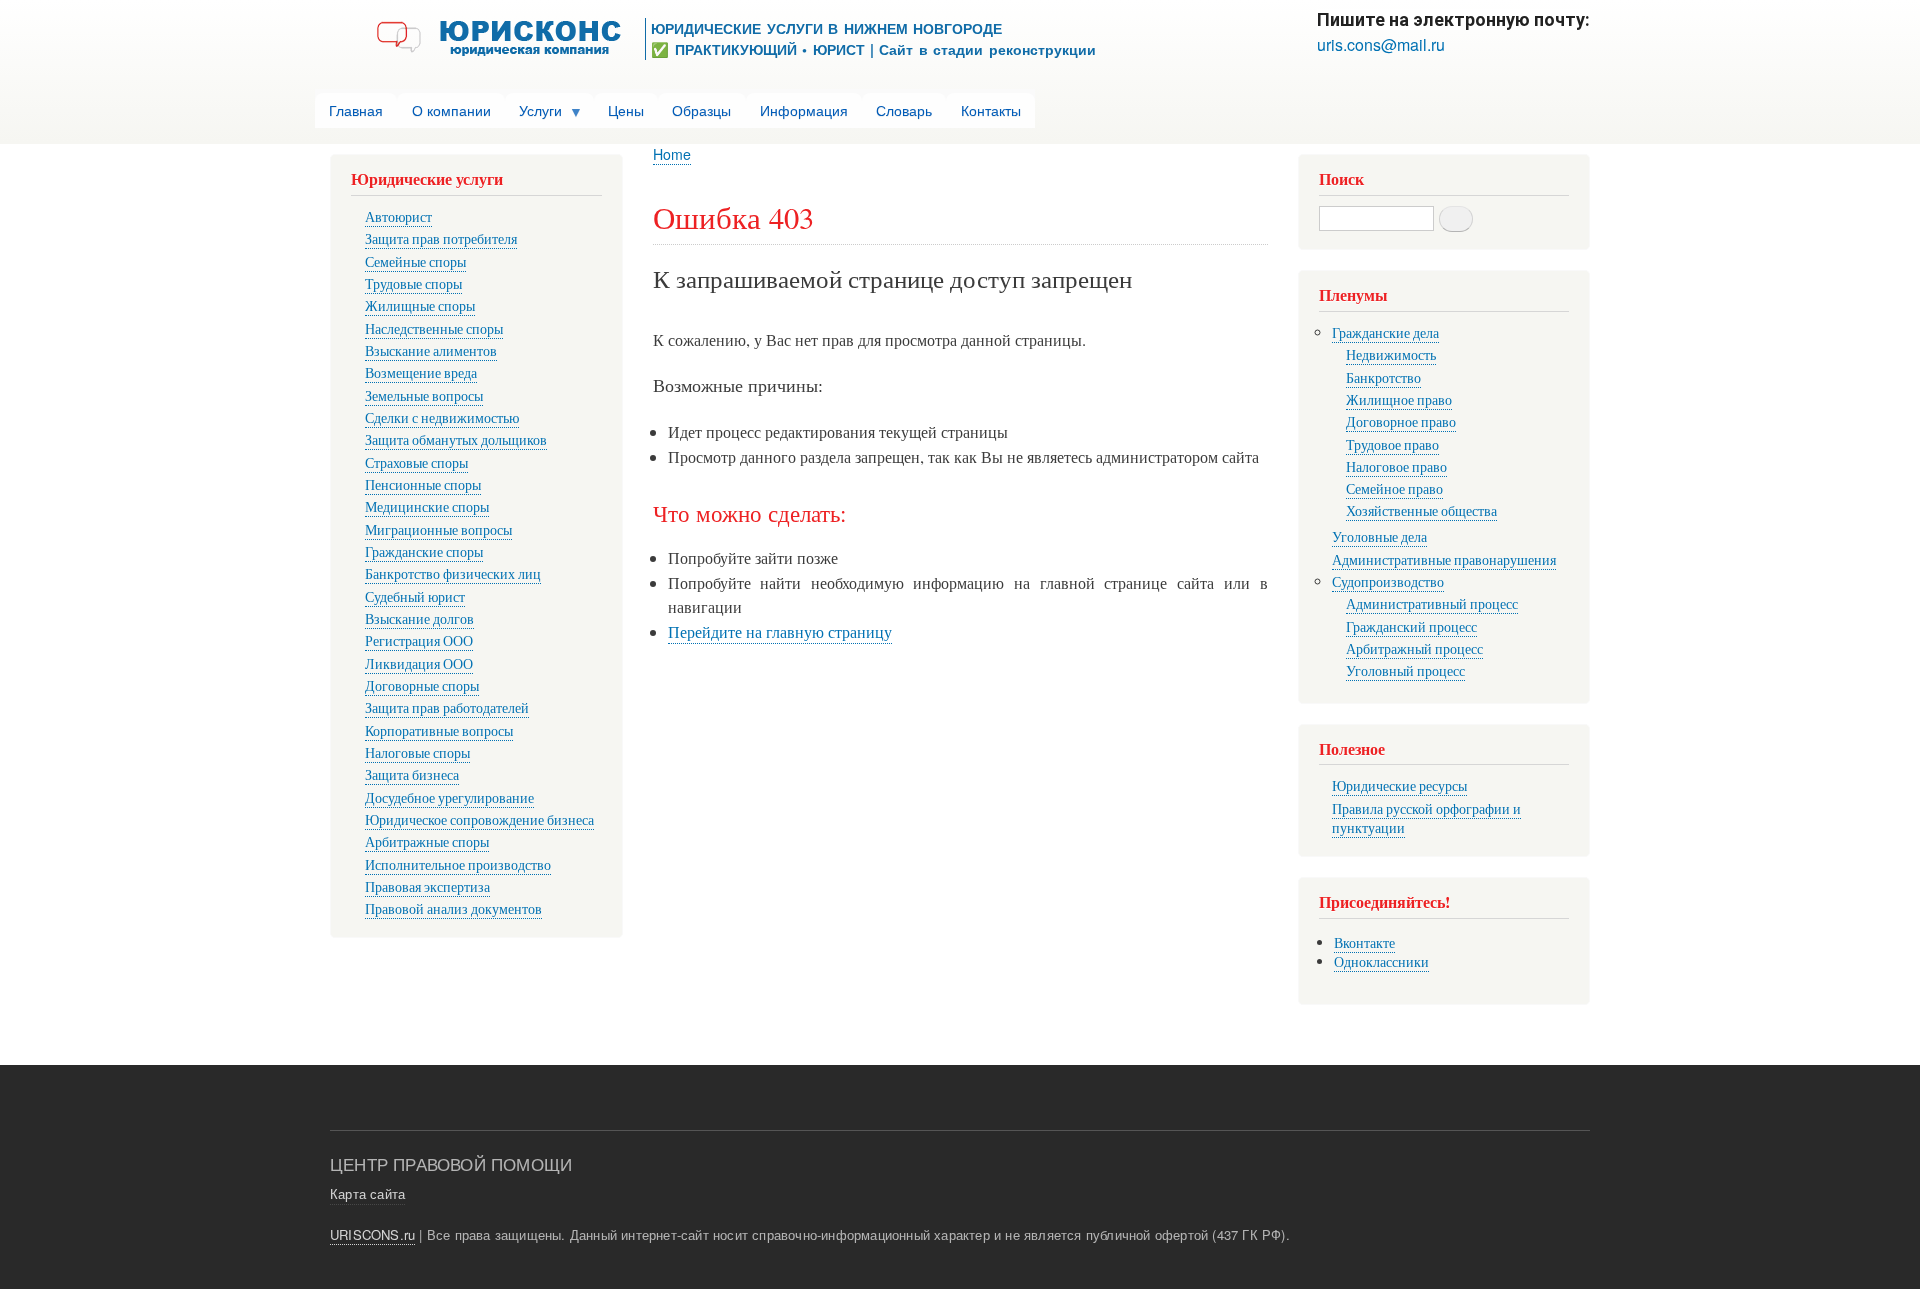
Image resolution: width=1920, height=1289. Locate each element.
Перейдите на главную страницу (780, 632)
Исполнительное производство (458, 864)
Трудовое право (1392, 444)
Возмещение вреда (421, 372)
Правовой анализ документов (453, 908)
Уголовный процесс (1405, 670)
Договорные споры (422, 685)
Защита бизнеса (412, 774)
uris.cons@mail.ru (1381, 44)
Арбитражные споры (427, 841)
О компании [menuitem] (451, 110)
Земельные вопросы (424, 395)
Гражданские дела (1385, 332)
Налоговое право (1396, 466)
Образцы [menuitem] (701, 110)
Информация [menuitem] (804, 110)
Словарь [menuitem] (904, 110)
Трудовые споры (413, 283)
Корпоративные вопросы (439, 730)
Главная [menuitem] (356, 110)
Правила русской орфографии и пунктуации (1426, 818)
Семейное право (1394, 488)
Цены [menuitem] (626, 110)
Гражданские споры (424, 551)
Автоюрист (398, 216)
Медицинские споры (427, 506)
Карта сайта (367, 1193)
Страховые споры (416, 462)
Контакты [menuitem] (991, 110)
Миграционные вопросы (438, 529)
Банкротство (1383, 377)
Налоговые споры (417, 752)
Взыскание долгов (419, 618)
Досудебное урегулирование (449, 797)
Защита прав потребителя (441, 238)
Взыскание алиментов (431, 350)
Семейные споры (415, 261)
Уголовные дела (1379, 536)
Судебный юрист (415, 596)
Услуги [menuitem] (533, 114)
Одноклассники (1381, 961)
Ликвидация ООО (419, 663)
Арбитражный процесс (1414, 648)
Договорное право (1401, 421)
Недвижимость (1391, 354)
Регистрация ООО (419, 640)
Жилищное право (1399, 399)
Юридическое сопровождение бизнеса (479, 819)
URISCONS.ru (372, 1234)
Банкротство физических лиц (453, 573)
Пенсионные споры (423, 484)
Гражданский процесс (1411, 626)
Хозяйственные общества (1421, 510)
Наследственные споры (434, 328)
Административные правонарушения (1444, 559)
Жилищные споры (420, 305)
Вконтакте (1364, 942)
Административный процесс (1432, 603)
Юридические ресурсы (1399, 785)
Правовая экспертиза (427, 886)
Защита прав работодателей (447, 707)
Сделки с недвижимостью (442, 417)
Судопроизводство (1388, 581)
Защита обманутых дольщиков (456, 439)
